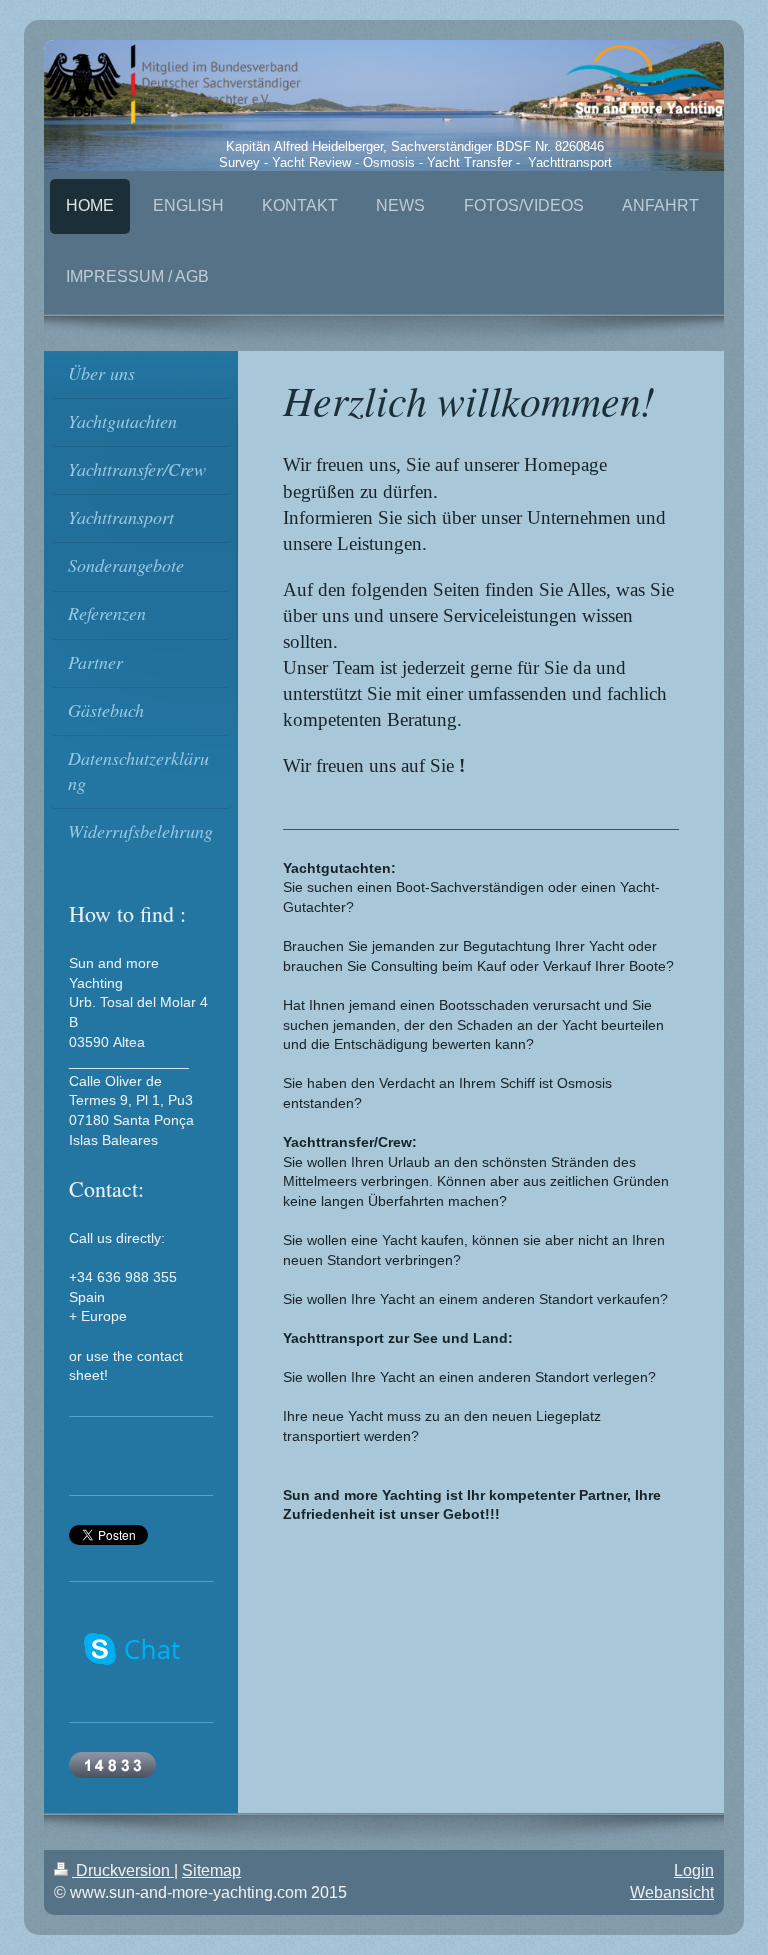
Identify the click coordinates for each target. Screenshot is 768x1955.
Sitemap (211, 1870)
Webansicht (672, 1892)
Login (694, 1870)
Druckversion (123, 1870)
